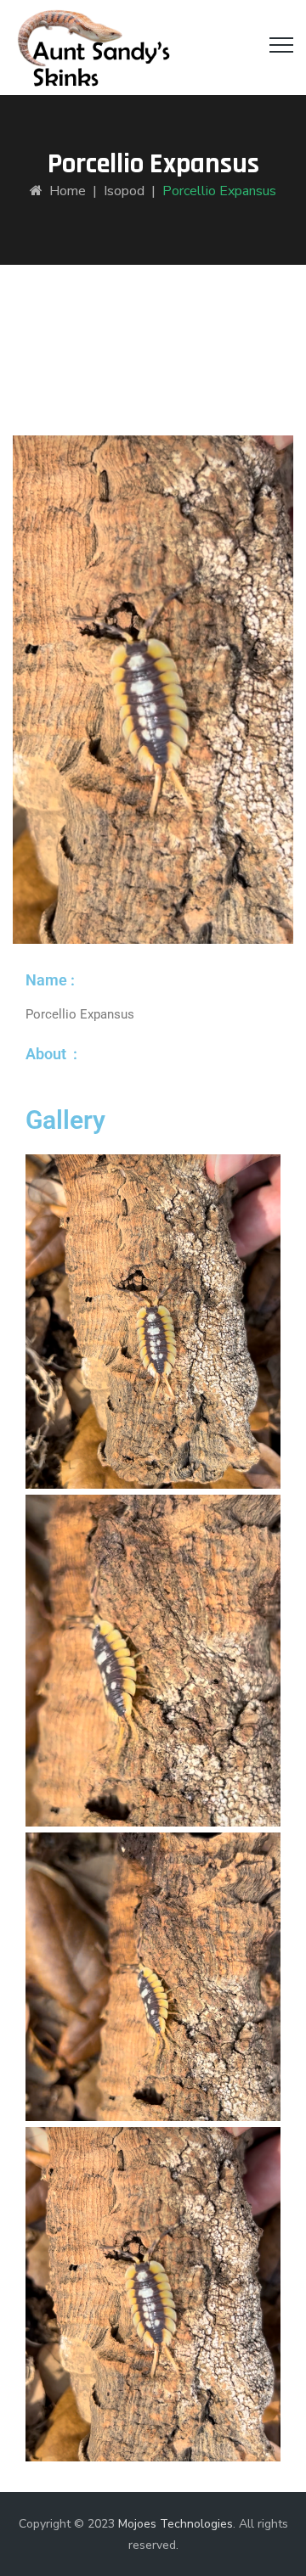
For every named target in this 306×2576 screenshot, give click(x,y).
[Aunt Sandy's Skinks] (93, 48)
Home (64, 191)
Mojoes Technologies (176, 2524)
